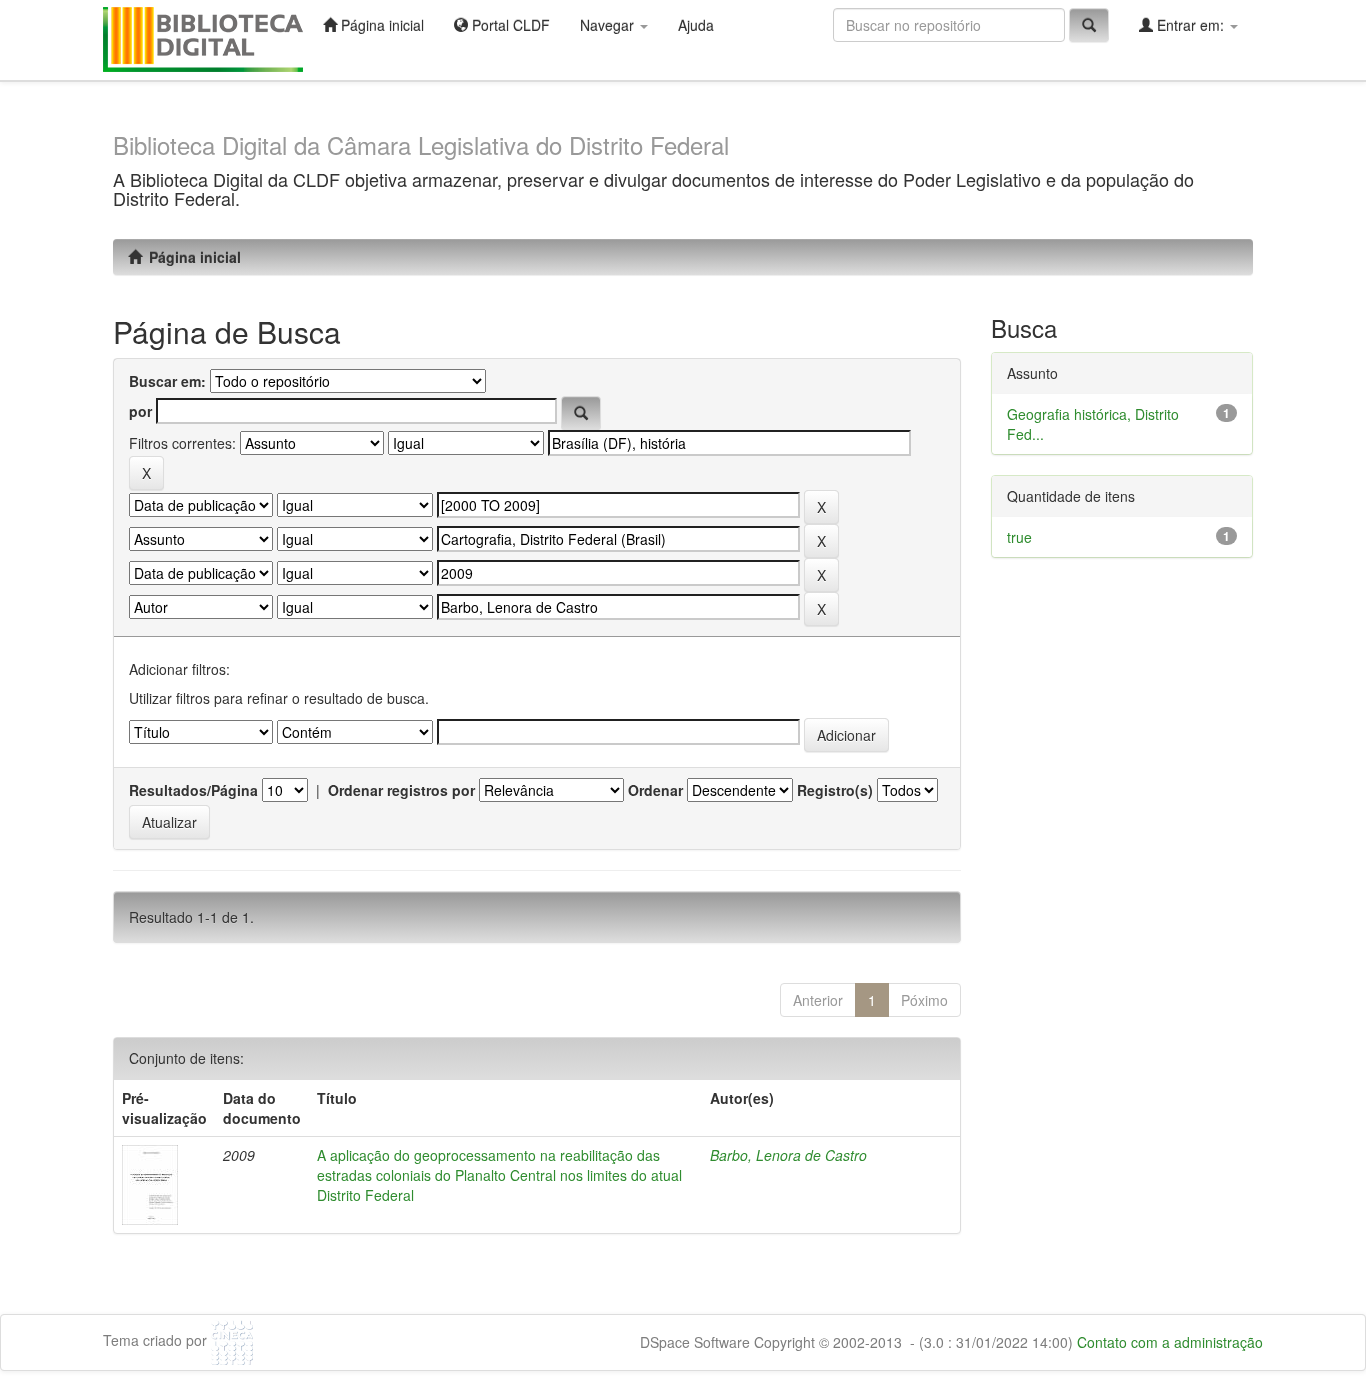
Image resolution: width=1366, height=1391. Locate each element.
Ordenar (655, 790)
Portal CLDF (509, 25)
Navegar (609, 25)
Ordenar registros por (401, 790)
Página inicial (380, 25)
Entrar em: (1190, 25)
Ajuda (696, 25)
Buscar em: (167, 381)
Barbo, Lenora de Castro (788, 1155)
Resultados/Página (193, 790)
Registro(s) (835, 790)
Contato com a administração (1170, 1342)
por (140, 411)
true (1019, 537)
